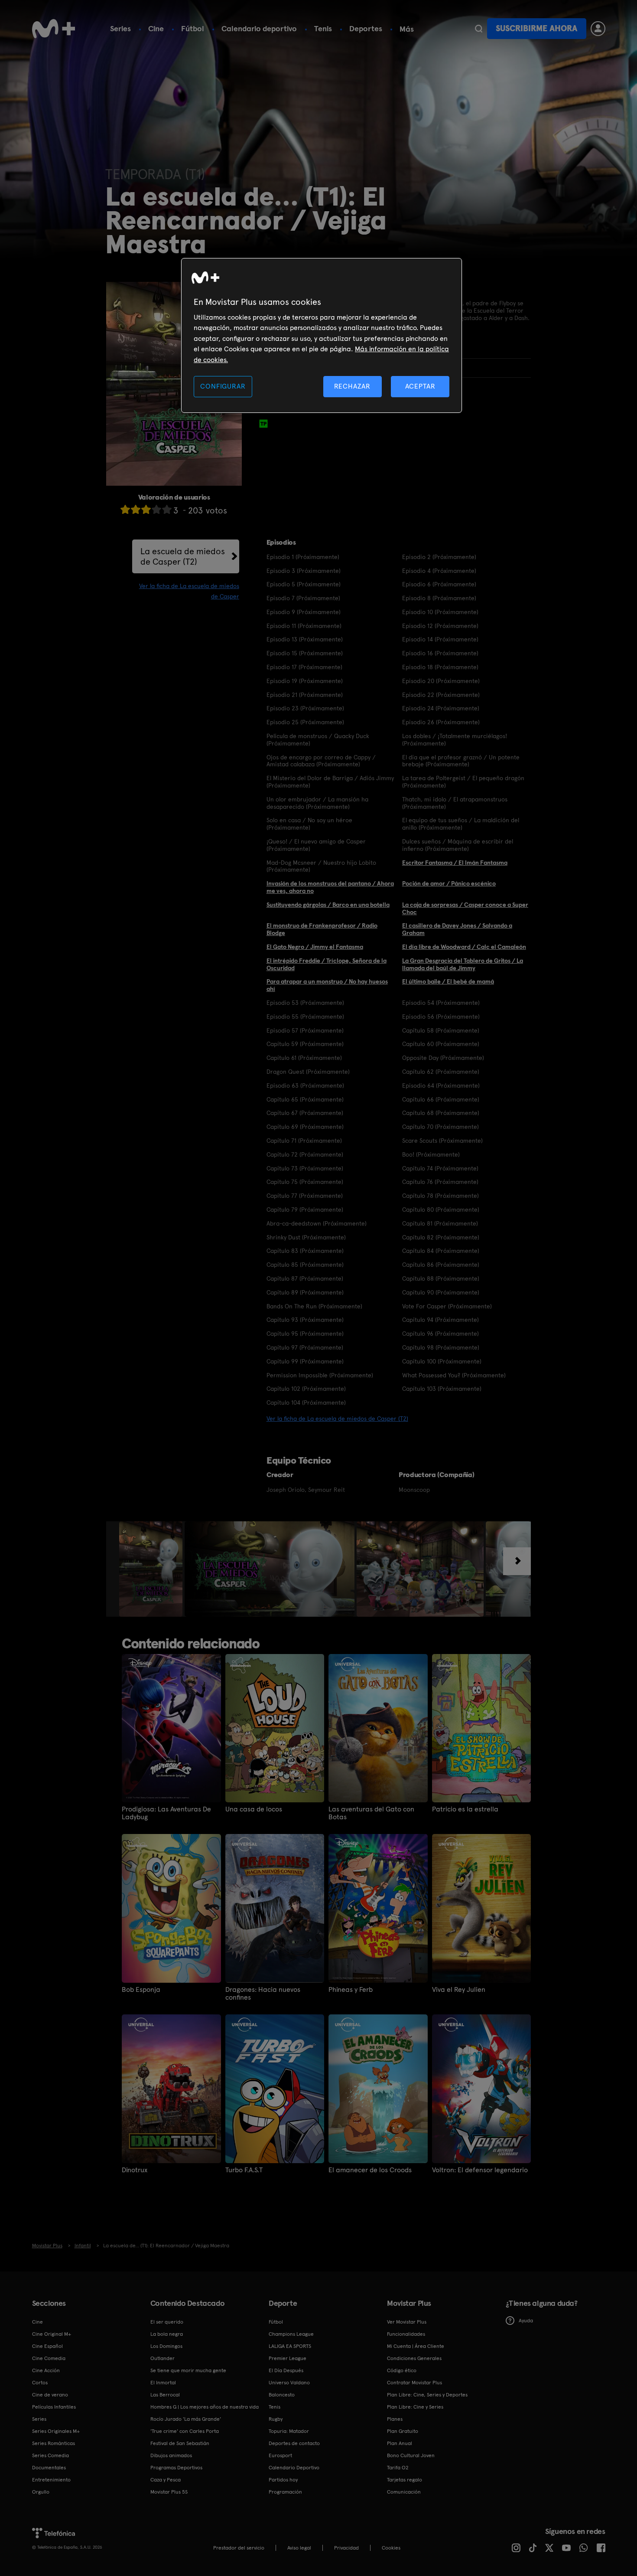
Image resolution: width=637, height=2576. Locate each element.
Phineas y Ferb (351, 1990)
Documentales (49, 2468)
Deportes (366, 28)
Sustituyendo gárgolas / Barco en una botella (328, 905)
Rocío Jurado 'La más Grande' (186, 2419)
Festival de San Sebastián (180, 2443)
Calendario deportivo (259, 28)
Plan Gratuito (403, 2431)
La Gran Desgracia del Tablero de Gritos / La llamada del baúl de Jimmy (463, 964)
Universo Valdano (289, 2383)
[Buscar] (479, 29)
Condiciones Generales (414, 2358)
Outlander (162, 2358)
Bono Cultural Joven (411, 2455)
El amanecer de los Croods (370, 2170)
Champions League (291, 2334)
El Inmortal (163, 2383)
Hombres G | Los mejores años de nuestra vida (205, 2407)
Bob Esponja (141, 1990)
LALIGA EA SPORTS (290, 2346)
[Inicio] (54, 29)
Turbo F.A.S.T (244, 2170)
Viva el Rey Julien (459, 1990)
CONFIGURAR (223, 386)
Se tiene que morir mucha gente (188, 2370)
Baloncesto (282, 2395)
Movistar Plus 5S (169, 2492)
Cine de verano (50, 2395)
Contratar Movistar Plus (414, 2383)
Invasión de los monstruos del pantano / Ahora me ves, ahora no (330, 887)
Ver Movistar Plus (407, 2322)
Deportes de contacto (294, 2443)
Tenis (323, 28)
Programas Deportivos (176, 2468)
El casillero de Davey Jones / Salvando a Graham (457, 929)
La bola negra (167, 2334)
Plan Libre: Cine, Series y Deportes (427, 2395)
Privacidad (346, 2548)
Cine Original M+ (52, 2334)
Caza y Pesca (166, 2480)
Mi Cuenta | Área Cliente (416, 2346)
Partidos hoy (283, 2480)
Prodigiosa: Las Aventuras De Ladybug (166, 1813)
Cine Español (47, 2346)
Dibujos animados (171, 2455)
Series (120, 28)
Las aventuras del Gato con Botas (371, 1813)
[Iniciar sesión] (598, 29)
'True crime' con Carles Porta (185, 2431)
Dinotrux (135, 2170)
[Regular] (146, 509)
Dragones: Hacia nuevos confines (263, 1994)
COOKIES (391, 2548)
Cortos (40, 2383)
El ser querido (167, 2322)
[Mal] (136, 509)
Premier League (288, 2358)
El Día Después (286, 2370)
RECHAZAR (352, 386)
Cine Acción (46, 2370)
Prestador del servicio (239, 2548)
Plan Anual (400, 2443)
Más (407, 29)
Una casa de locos (254, 1809)
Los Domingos (166, 2346)
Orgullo (41, 2492)
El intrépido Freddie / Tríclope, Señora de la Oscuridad (327, 964)
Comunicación (404, 2492)
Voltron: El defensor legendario (480, 2170)
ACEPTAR (420, 386)
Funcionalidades (406, 2334)
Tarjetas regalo (405, 2480)
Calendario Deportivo (294, 2468)
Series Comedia (50, 2455)
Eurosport (280, 2455)
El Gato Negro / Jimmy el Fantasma (315, 947)
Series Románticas (54, 2443)
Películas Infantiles (54, 2407)
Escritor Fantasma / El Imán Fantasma (455, 863)
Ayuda (526, 2321)
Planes (395, 2419)
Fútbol (193, 28)
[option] (152, 1569)
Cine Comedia (49, 2358)
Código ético (402, 2370)
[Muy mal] (125, 509)
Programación (285, 2492)
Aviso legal (299, 2548)
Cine (156, 28)
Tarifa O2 (398, 2468)
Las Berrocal (165, 2395)
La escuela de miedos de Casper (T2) (183, 556)
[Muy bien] (167, 509)
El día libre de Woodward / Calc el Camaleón (464, 947)
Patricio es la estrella (465, 1809)
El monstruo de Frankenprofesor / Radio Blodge (322, 929)
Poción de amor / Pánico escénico (449, 883)
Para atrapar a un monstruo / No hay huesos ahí (327, 985)
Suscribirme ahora (536, 28)
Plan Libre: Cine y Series (415, 2407)
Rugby (276, 2419)
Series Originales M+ (56, 2431)
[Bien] (156, 509)
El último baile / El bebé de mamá (448, 981)
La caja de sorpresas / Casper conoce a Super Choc (465, 908)
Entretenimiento (51, 2480)
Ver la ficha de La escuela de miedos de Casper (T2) (337, 1419)
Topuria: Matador (289, 2431)
